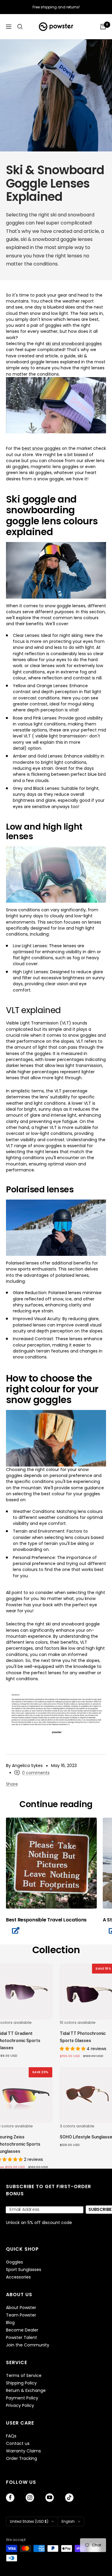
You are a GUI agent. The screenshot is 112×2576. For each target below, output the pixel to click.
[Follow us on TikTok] (69, 2498)
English (68, 2521)
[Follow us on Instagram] (30, 2498)
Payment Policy (22, 2398)
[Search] (20, 27)
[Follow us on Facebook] (10, 2498)
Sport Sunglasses (24, 2270)
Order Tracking (22, 2459)
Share (12, 1784)
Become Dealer (22, 2330)
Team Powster (21, 2315)
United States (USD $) (29, 2521)
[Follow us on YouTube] (50, 2498)
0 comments (36, 1773)
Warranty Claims (23, 2451)
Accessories (18, 2277)
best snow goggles (41, 448)
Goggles (14, 2262)
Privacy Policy (20, 2406)
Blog (10, 2323)
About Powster (21, 2308)
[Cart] (103, 27)
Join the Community (28, 2345)
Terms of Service (24, 2376)
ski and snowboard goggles (74, 344)
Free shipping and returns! (56, 7)
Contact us (18, 2444)
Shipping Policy (21, 2383)
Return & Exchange (26, 2391)
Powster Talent (22, 2338)
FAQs (11, 2436)
